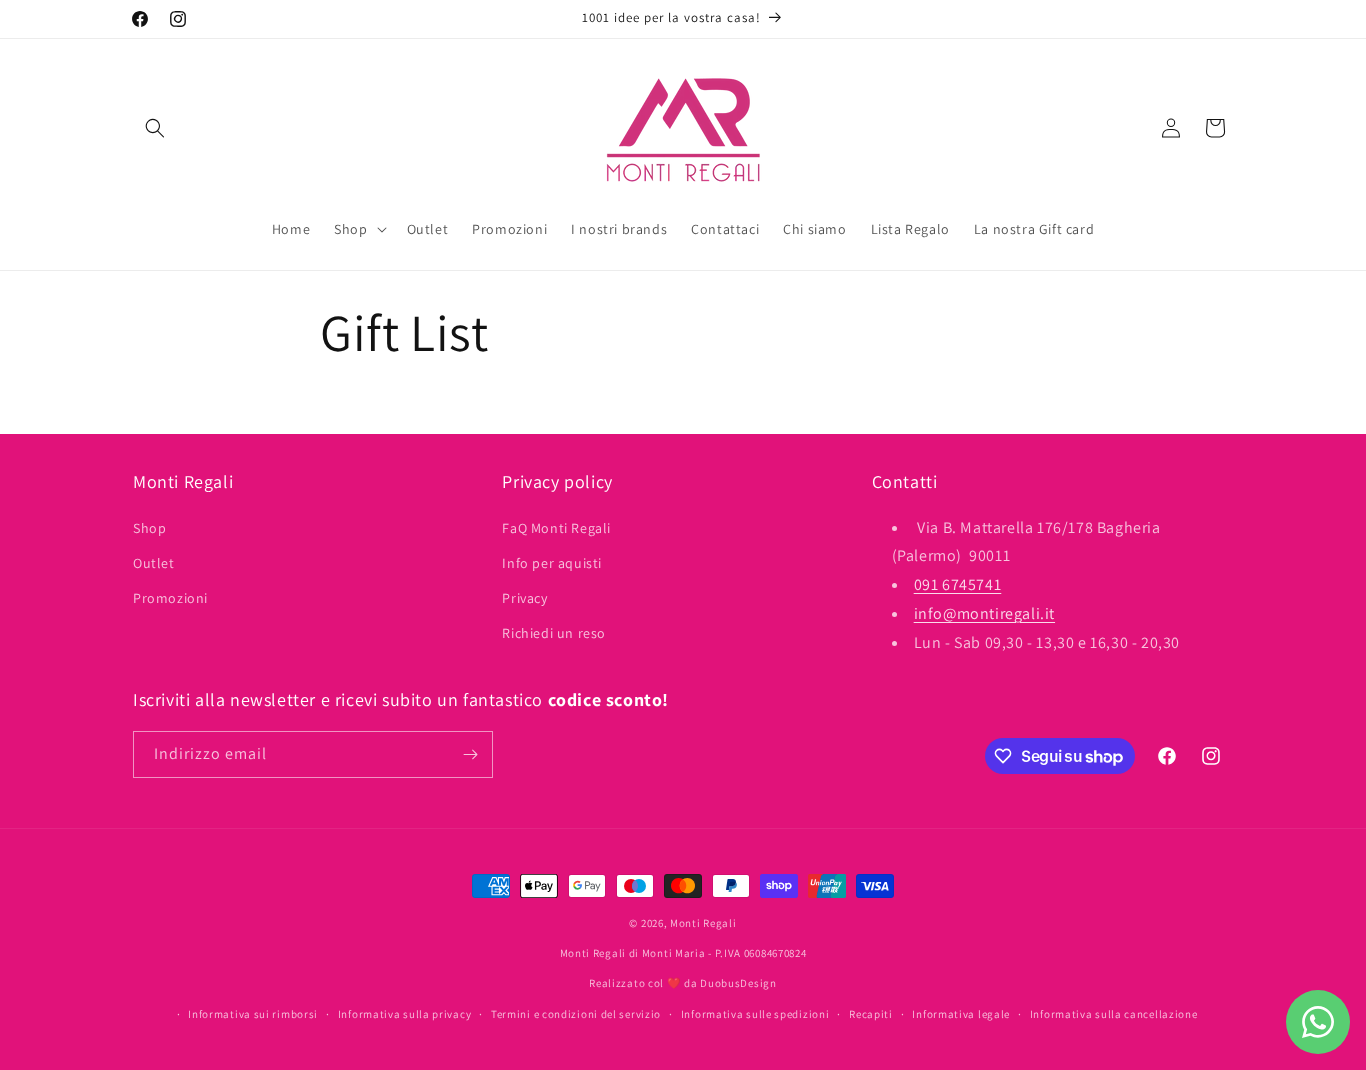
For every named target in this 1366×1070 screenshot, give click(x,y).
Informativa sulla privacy (405, 1014)
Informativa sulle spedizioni (755, 1014)
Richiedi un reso (554, 633)
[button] (155, 128)
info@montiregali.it (984, 613)
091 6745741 (958, 584)
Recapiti (871, 1014)
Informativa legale (961, 1014)
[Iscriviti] (470, 754)
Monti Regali (703, 923)
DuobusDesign (738, 983)
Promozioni (170, 598)
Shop (149, 528)
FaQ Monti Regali (556, 528)
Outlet (154, 563)
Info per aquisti (552, 563)
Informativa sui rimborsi (253, 1014)
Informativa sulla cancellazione (1114, 1014)
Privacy (524, 598)
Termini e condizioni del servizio (576, 1014)
